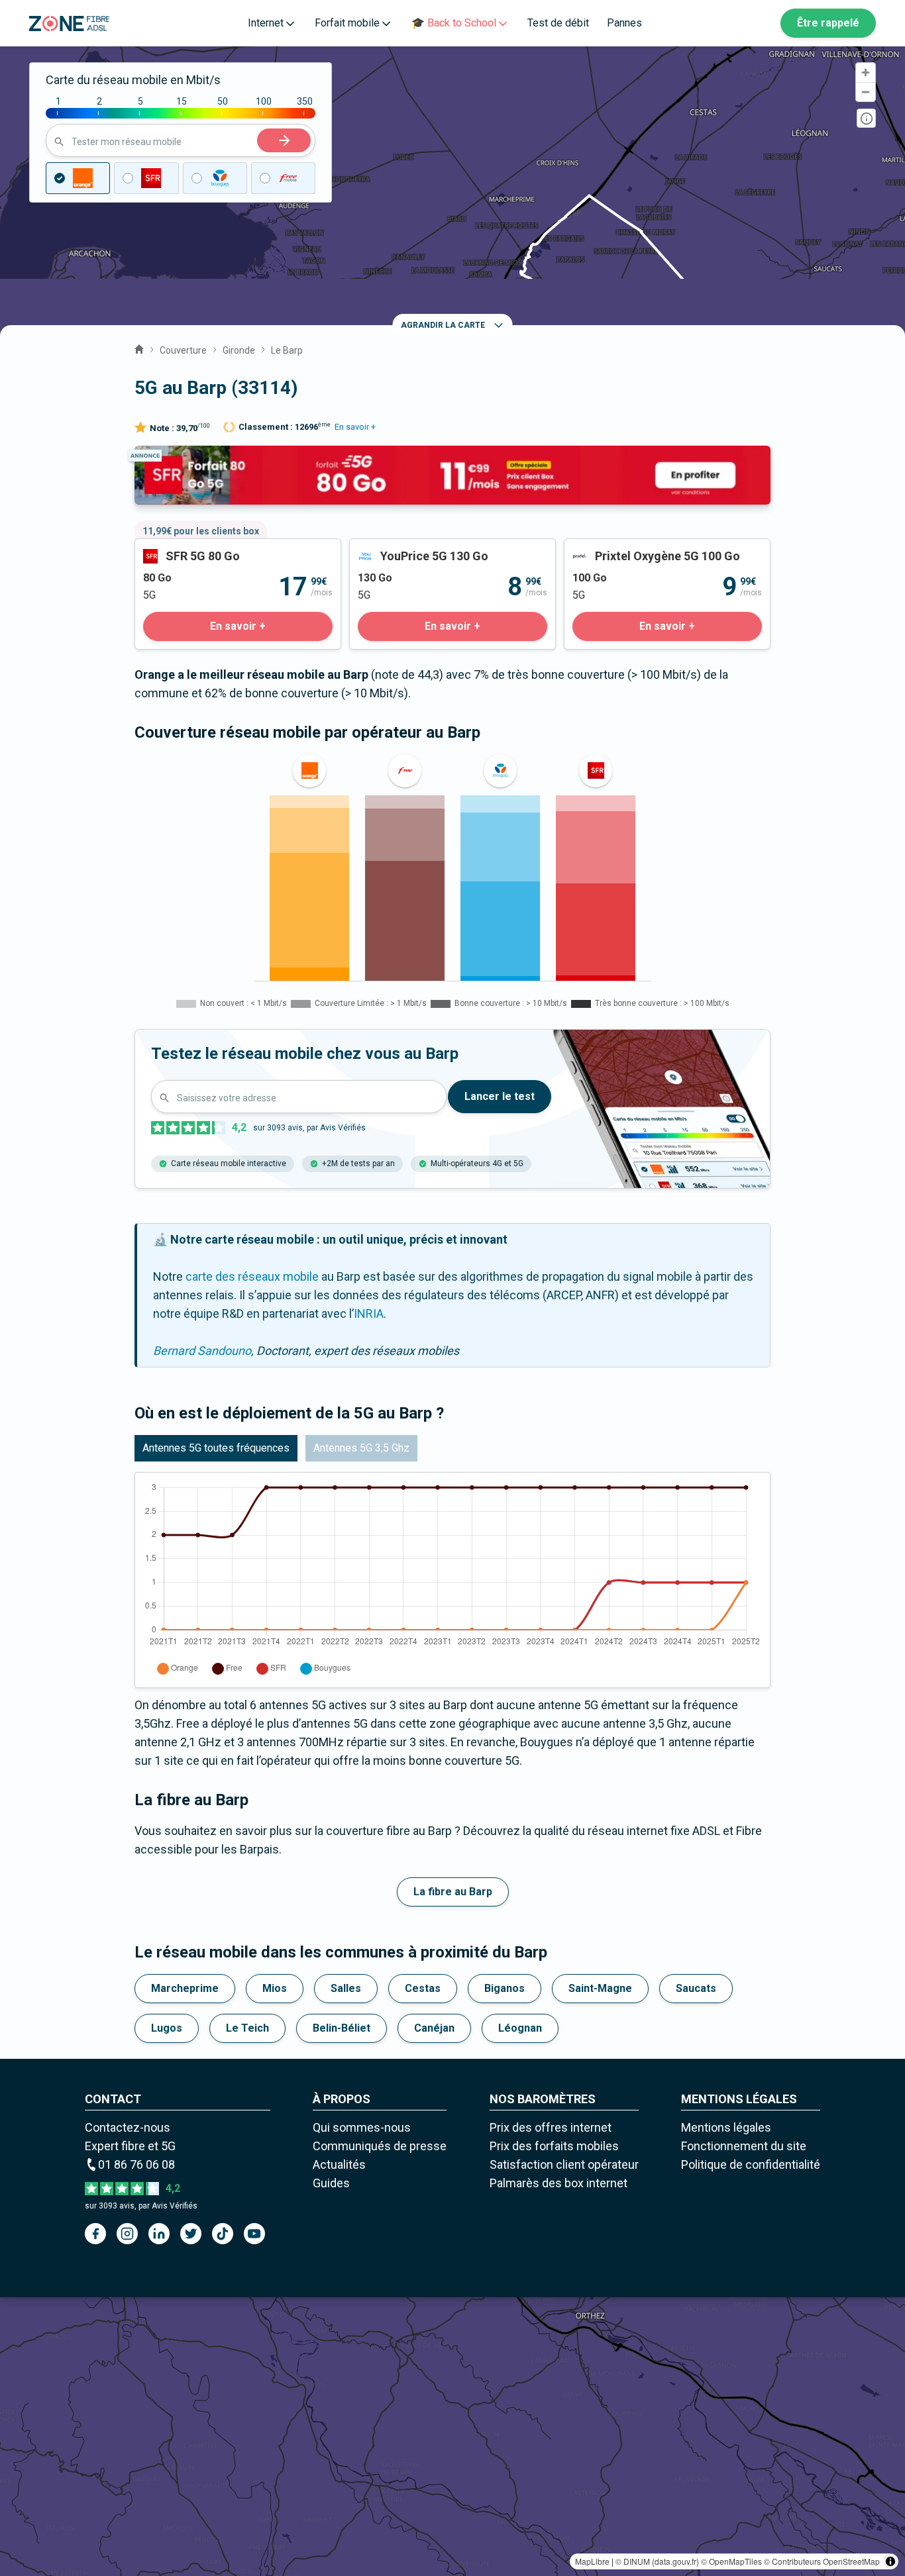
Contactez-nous (128, 2127)
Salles (346, 1988)
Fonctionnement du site (744, 2146)
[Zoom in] (866, 73)
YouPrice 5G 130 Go (402, 548)
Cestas (423, 1988)
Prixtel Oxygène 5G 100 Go (634, 548)
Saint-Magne (600, 1988)
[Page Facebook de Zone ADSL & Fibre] (95, 2234)
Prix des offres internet (551, 2127)
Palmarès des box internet (559, 2183)
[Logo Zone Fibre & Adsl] (69, 24)
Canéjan (434, 2028)
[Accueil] (139, 348)
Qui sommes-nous (362, 2127)
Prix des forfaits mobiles (554, 2146)
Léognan (520, 2028)
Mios (275, 1988)
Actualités (339, 2164)
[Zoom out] (866, 92)
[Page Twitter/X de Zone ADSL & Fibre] (191, 2234)
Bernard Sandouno (202, 1351)
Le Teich (247, 2028)
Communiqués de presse (380, 2146)
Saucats (696, 1988)
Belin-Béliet (342, 2028)
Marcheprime (185, 1988)
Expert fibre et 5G (130, 2146)
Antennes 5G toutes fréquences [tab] (216, 1448)
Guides (331, 2183)
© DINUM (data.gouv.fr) (657, 2561)
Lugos (167, 2028)
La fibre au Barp (453, 1892)
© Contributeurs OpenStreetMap (822, 2561)
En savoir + (355, 427)
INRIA (369, 1313)
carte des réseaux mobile (252, 1276)
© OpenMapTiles (731, 2561)
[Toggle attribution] (890, 2561)
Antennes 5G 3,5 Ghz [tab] (361, 1448)
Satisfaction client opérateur (564, 2164)
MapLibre (592, 2561)
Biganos (505, 1988)
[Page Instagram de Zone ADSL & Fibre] (127, 2234)
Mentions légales (726, 2127)
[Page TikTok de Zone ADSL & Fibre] (223, 2234)
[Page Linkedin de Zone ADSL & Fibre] (159, 2234)
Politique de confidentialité (751, 2164)
